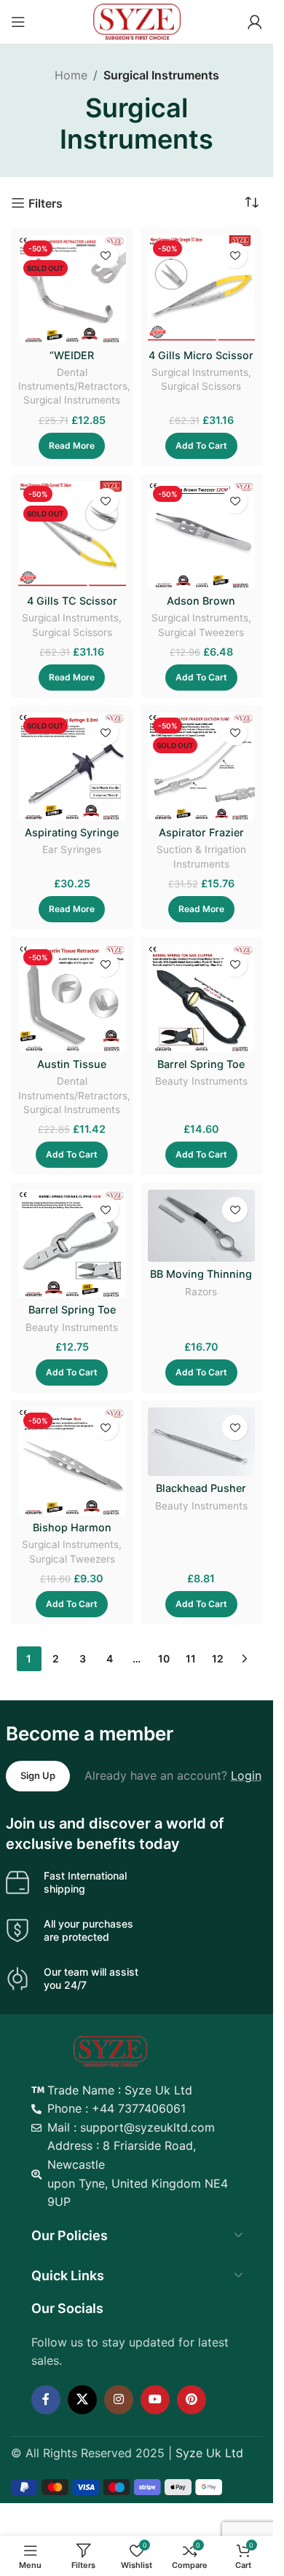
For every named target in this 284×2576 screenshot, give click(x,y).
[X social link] (82, 2400)
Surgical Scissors (201, 386)
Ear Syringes (72, 849)
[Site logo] (137, 20)
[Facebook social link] (46, 2400)
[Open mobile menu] (18, 22)
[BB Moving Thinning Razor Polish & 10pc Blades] (202, 1226)
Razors (201, 1292)
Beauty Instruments (201, 1081)
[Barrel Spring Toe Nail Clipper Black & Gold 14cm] (202, 998)
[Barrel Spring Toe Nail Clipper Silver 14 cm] (72, 1244)
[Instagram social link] (119, 2400)
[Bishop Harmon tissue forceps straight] (72, 1461)
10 (164, 1658)
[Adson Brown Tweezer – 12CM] (202, 535)
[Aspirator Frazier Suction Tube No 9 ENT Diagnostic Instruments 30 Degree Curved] (202, 766)
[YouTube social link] (155, 2400)
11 (191, 1658)
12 (218, 1658)
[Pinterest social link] (192, 2400)
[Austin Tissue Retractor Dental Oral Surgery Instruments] (72, 998)
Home (71, 75)
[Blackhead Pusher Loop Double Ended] (202, 1442)
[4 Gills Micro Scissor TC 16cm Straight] (202, 289)
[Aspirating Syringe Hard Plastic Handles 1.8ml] (72, 766)
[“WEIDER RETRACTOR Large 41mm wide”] (72, 289)
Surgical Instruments (72, 400)
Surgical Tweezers (201, 632)
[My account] (255, 22)
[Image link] (110, 2050)
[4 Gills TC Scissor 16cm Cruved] (72, 535)
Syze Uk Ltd (209, 2453)
